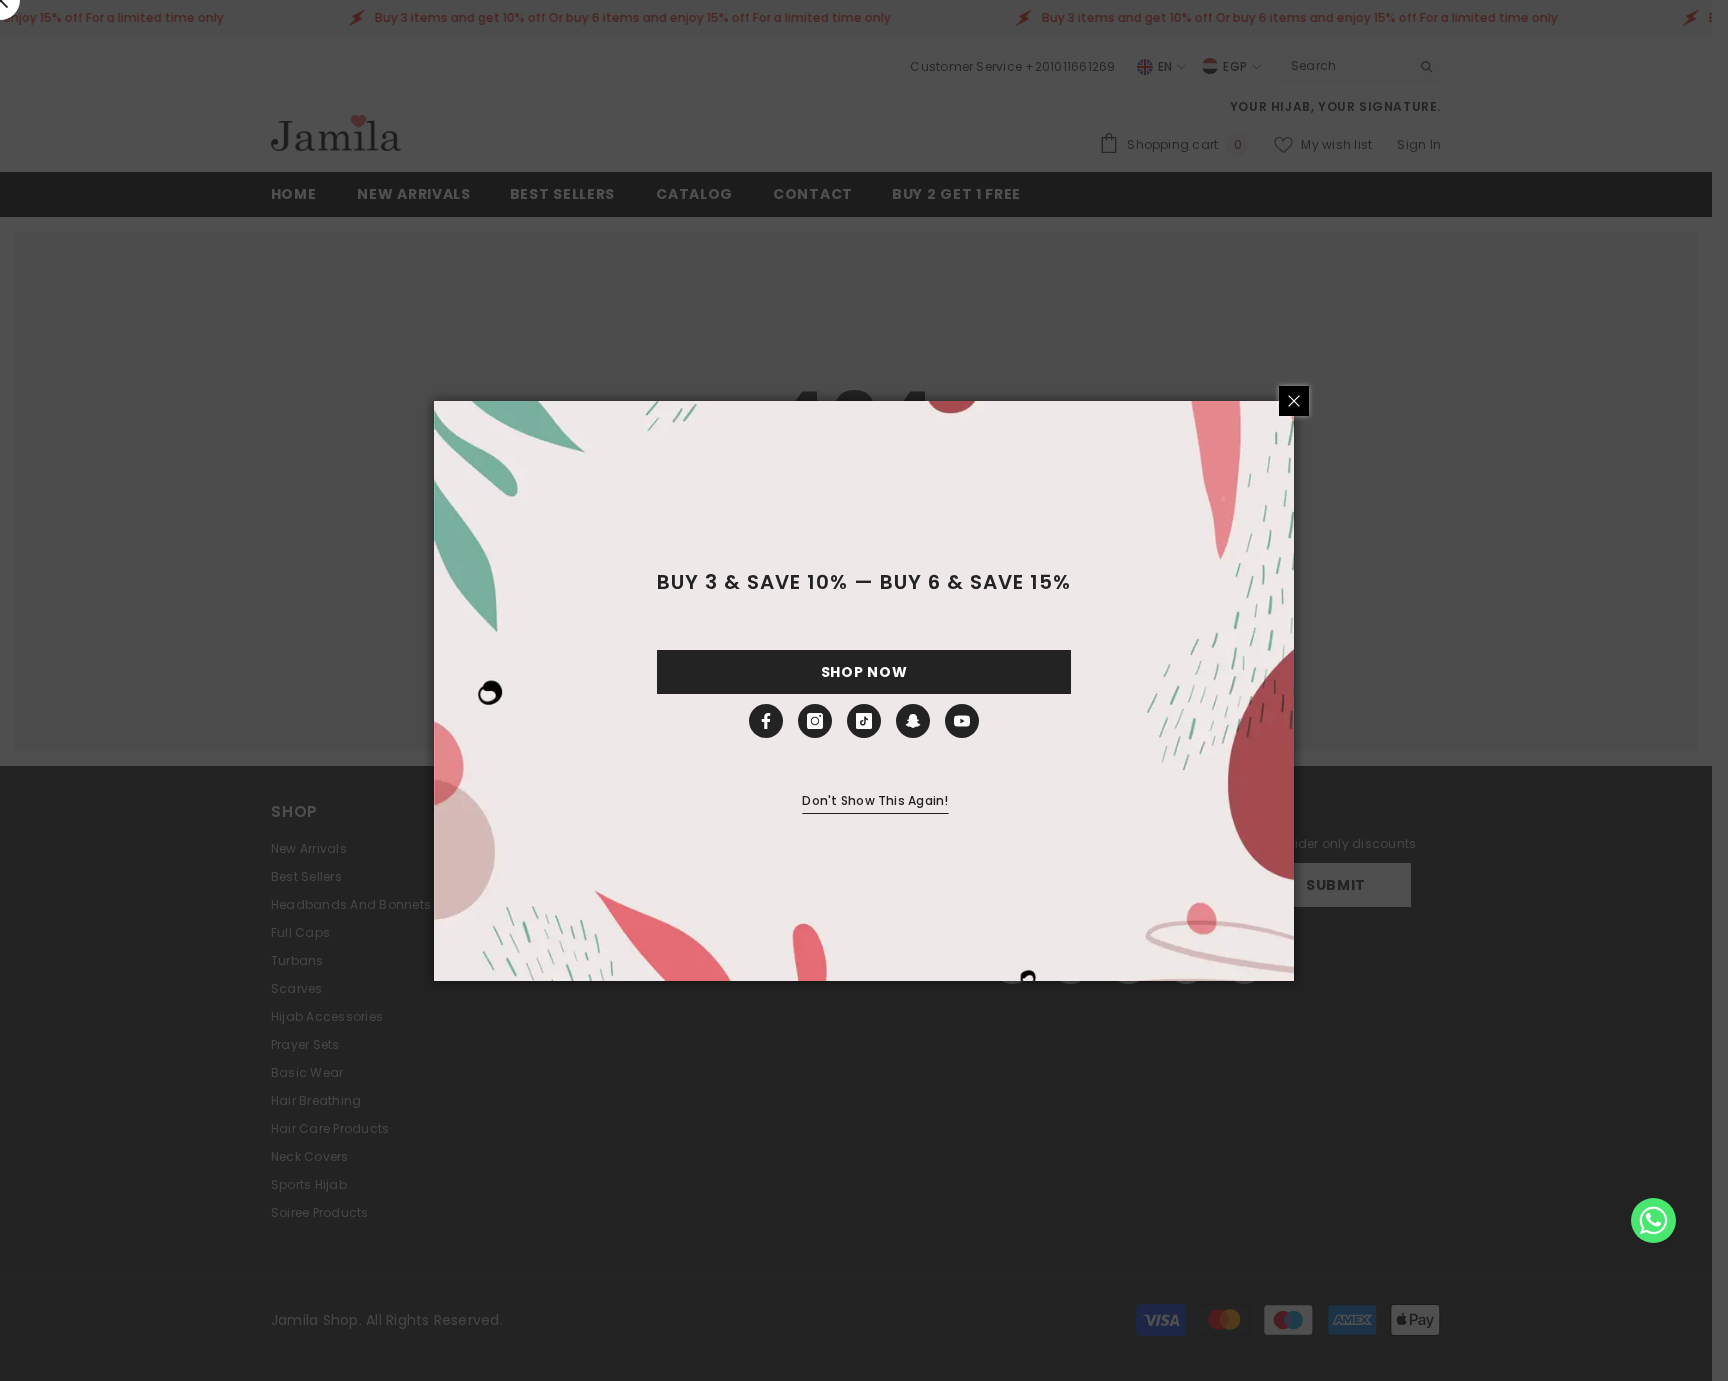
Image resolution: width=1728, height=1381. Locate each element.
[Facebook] (766, 721)
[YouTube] (962, 721)
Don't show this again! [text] (875, 800)
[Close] (1294, 401)
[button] (1653, 1220)
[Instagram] (815, 721)
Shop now (864, 672)
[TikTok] (864, 721)
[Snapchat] (913, 721)
